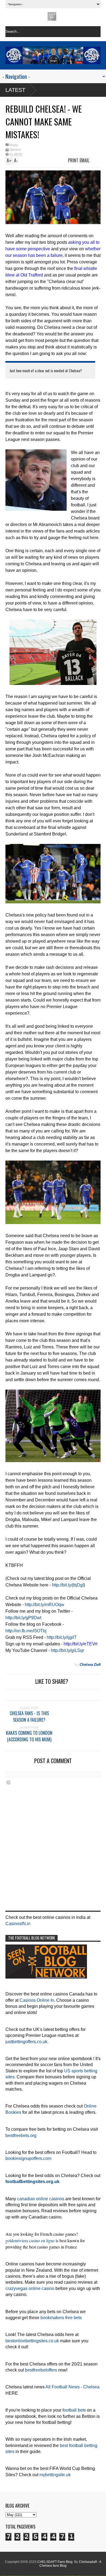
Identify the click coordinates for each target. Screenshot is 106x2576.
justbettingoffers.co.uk (26, 2042)
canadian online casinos (41, 2199)
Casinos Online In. (37, 2000)
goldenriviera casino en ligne (30, 2240)
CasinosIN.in (18, 1924)
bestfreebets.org (21, 2135)
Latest (15, 90)
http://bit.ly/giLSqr (67, 1650)
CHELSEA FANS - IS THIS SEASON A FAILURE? (29, 1717)
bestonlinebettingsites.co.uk (32, 2341)
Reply (14, 145)
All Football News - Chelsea (72, 2387)
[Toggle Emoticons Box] (8, 1782)
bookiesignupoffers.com (28, 2158)
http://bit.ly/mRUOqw (44, 1605)
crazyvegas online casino (30, 2288)
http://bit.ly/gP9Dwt (23, 1618)
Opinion (15, 150)
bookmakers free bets (61, 2318)
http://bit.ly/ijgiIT (62, 1637)
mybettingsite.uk (55, 2475)
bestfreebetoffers (41, 2370)
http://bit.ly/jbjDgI (68, 1585)
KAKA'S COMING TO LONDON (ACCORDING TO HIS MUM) (29, 1736)
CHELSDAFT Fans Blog (55, 2562)
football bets (74, 2410)
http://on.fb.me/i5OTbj (26, 1631)
